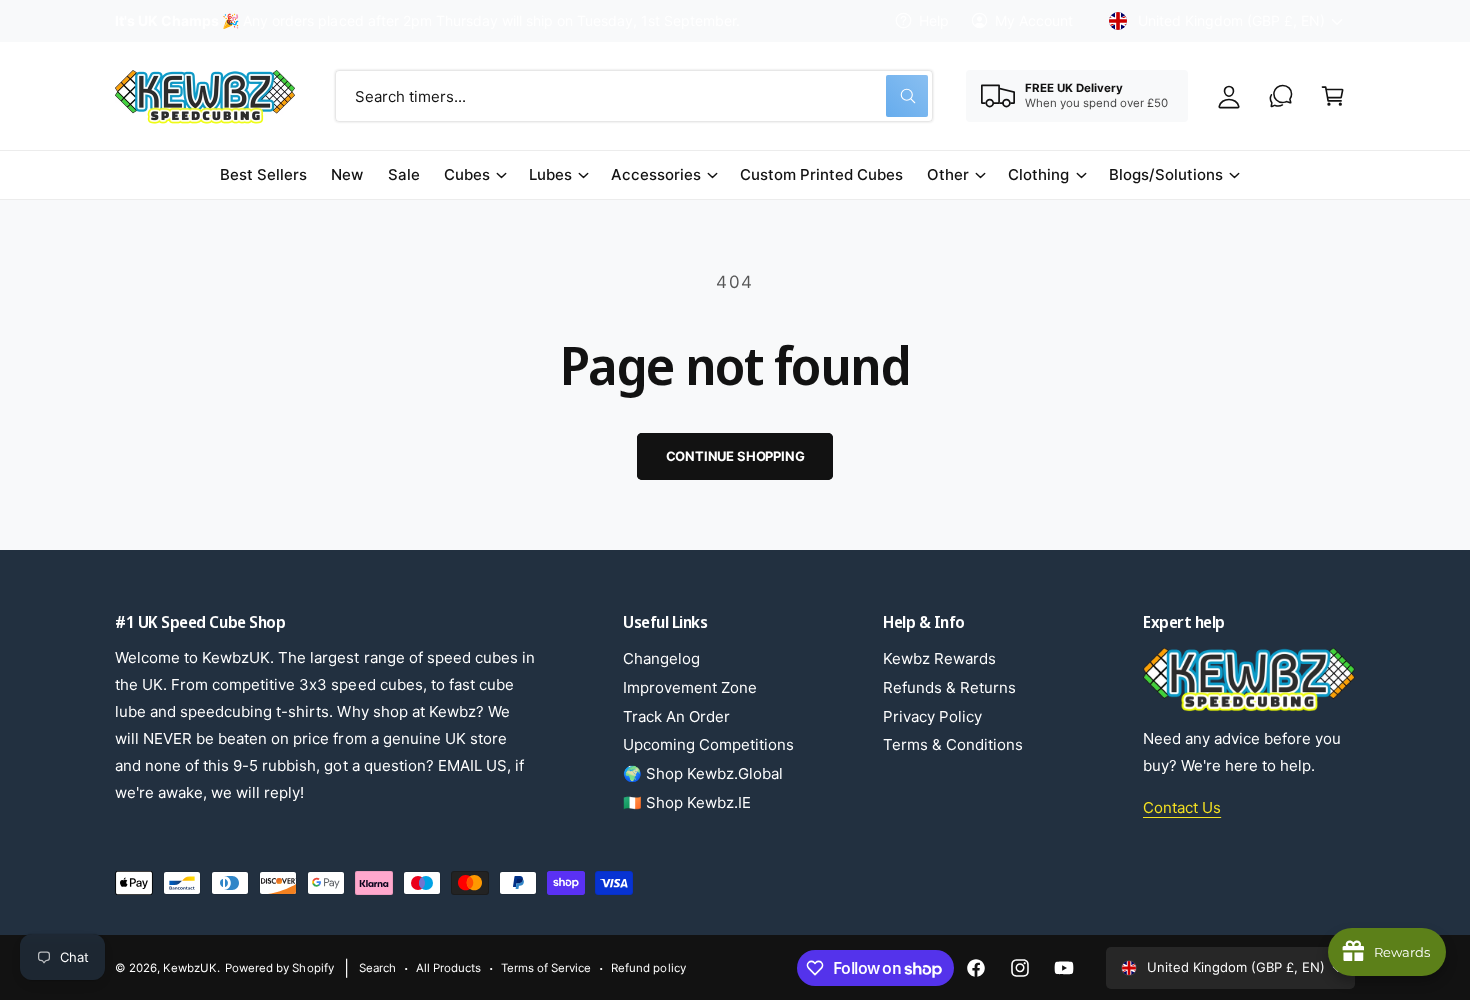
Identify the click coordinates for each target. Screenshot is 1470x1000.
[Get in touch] (1281, 96)
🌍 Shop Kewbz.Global (703, 773)
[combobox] (634, 96)
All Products (448, 968)
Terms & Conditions (953, 744)
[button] (1333, 96)
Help (934, 20)
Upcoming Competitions (708, 744)
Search (377, 968)
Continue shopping (735, 456)
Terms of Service (546, 968)
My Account (1034, 20)
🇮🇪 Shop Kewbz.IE (687, 802)
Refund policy (648, 968)
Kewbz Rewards (939, 658)
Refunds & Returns (949, 687)
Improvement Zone (690, 687)
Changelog (661, 658)
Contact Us (1182, 807)
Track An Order (676, 716)
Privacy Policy (932, 716)
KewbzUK (190, 968)
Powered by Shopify (279, 968)
